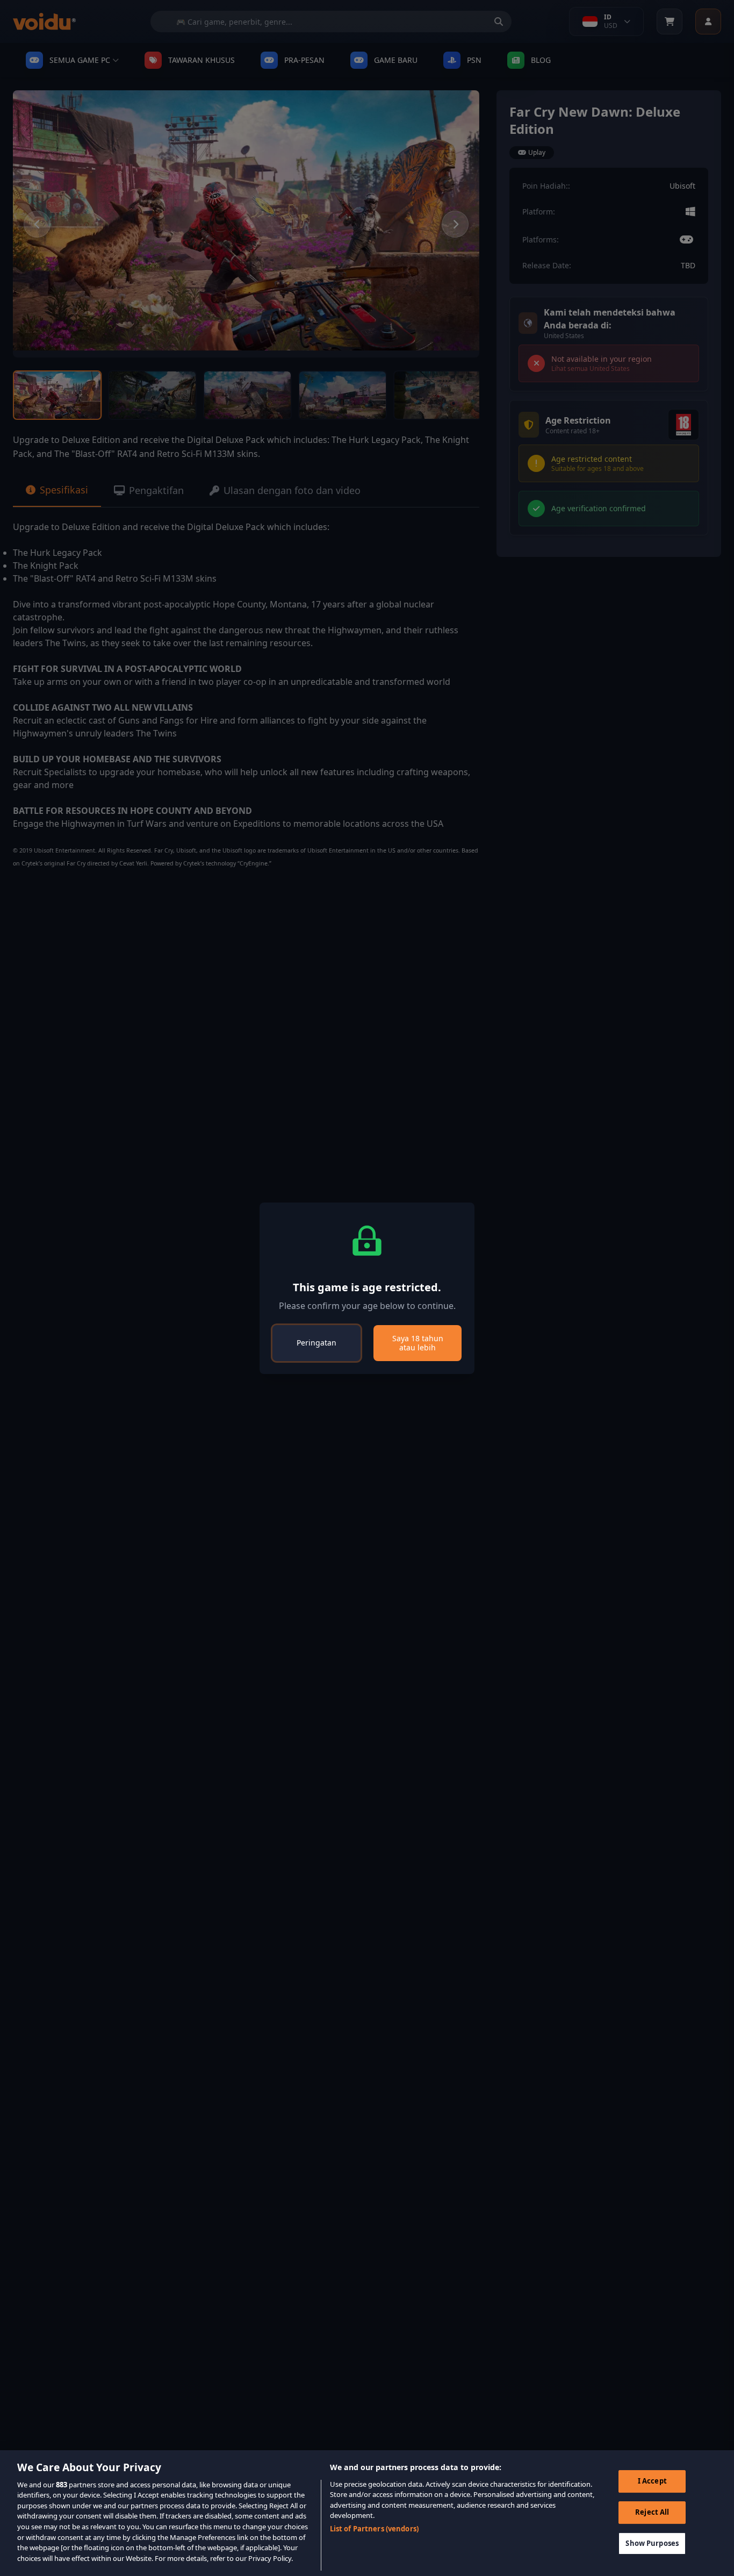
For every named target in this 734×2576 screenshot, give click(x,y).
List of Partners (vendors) (374, 2529)
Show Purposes (652, 2543)
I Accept (652, 2481)
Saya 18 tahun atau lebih (418, 1343)
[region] (367, 2513)
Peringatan (316, 1343)
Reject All (652, 2512)
